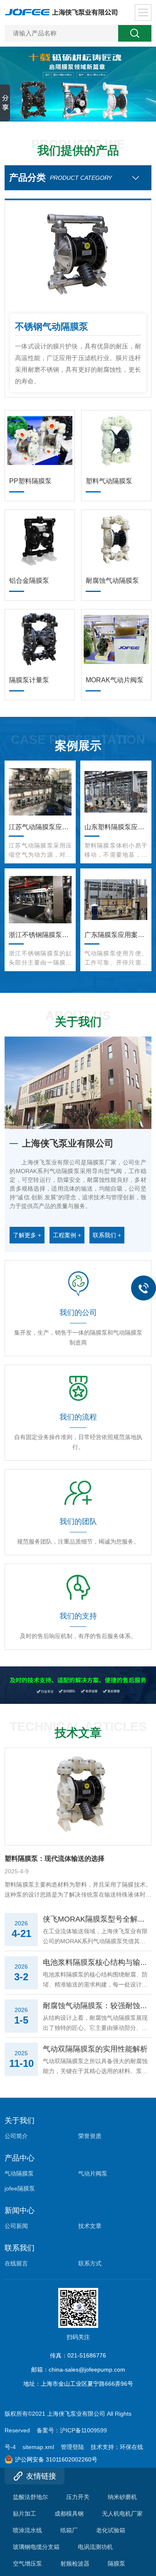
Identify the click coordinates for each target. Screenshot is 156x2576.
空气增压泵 (27, 2564)
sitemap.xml (38, 2447)
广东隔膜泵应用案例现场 (116, 935)
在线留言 (16, 2263)
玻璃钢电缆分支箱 (36, 2547)
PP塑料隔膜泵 (30, 481)
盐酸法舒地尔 (30, 2497)
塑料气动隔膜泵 (109, 481)
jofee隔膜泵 (20, 2188)
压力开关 (78, 2497)
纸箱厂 (69, 2530)
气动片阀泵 (93, 2173)
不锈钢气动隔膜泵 (52, 327)
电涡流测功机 (95, 2547)
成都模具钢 (69, 2514)
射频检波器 (75, 2564)
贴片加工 (25, 2514)
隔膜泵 (116, 2564)
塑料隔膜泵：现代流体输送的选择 (54, 1859)
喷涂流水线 (27, 2530)
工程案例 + (67, 1235)
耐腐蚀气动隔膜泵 (112, 581)
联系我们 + (107, 1235)
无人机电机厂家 (122, 2514)
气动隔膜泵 (19, 2173)
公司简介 (16, 2136)
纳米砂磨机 (122, 2497)
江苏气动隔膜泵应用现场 (40, 827)
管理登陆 (72, 2447)
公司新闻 (16, 2226)
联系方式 (90, 2263)
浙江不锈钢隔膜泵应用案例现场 (40, 935)
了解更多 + (27, 1235)
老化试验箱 (111, 2530)
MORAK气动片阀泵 (115, 680)
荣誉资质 (90, 2136)
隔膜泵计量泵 (29, 680)
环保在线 (131, 2447)
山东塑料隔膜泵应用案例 (116, 827)
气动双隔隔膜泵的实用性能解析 (95, 2049)
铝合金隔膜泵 (29, 581)
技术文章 (90, 2226)
